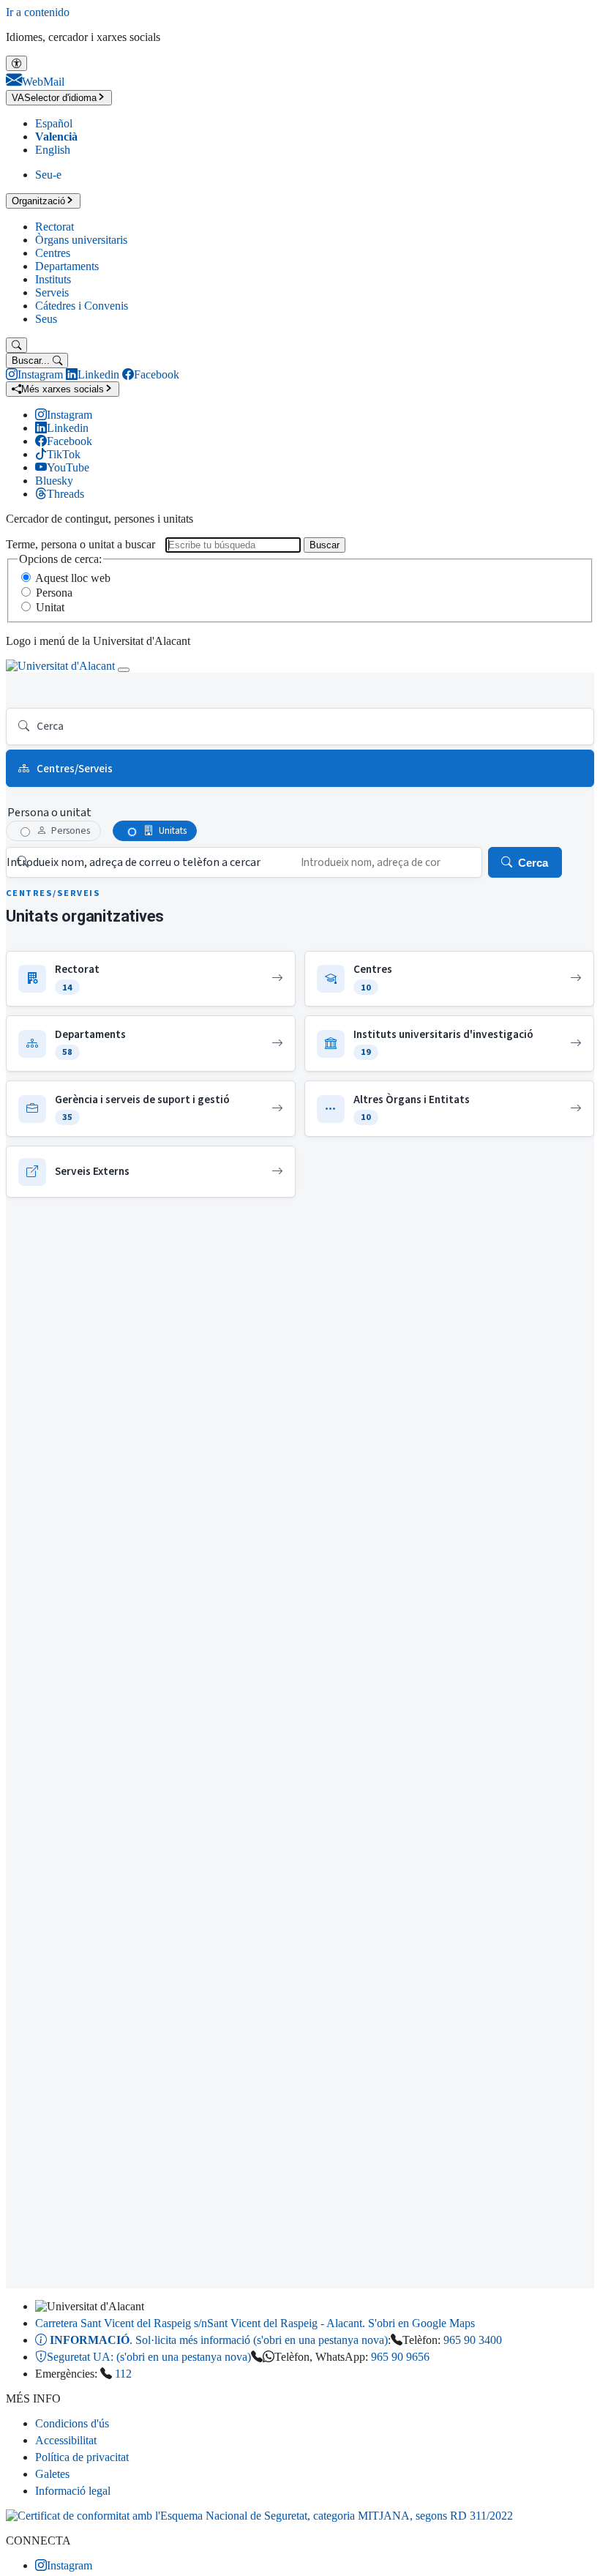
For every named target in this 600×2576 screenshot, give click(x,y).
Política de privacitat (82, 2457)
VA (54, 98)
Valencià (56, 137)
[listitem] (151, 979)
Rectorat (55, 227)
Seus (46, 319)
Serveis (52, 292)
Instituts (53, 279)
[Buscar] (16, 345)
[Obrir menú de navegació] (124, 670)
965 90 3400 (473, 2340)
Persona (54, 593)
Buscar (325, 545)
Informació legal (73, 2491)
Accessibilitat (66, 2440)
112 (123, 2374)
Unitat (50, 607)
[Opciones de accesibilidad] (16, 63)
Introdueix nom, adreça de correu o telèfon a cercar (134, 862)
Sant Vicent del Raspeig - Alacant (255, 2323)
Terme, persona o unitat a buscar (80, 544)
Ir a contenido (38, 12)
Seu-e (48, 175)
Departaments (67, 266)
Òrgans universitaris (81, 240)
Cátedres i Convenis (82, 306)
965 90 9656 (400, 2357)
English (53, 150)
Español (54, 123)
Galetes (52, 2474)
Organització (38, 201)
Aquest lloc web (73, 578)
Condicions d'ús (72, 2423)
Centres (53, 253)
